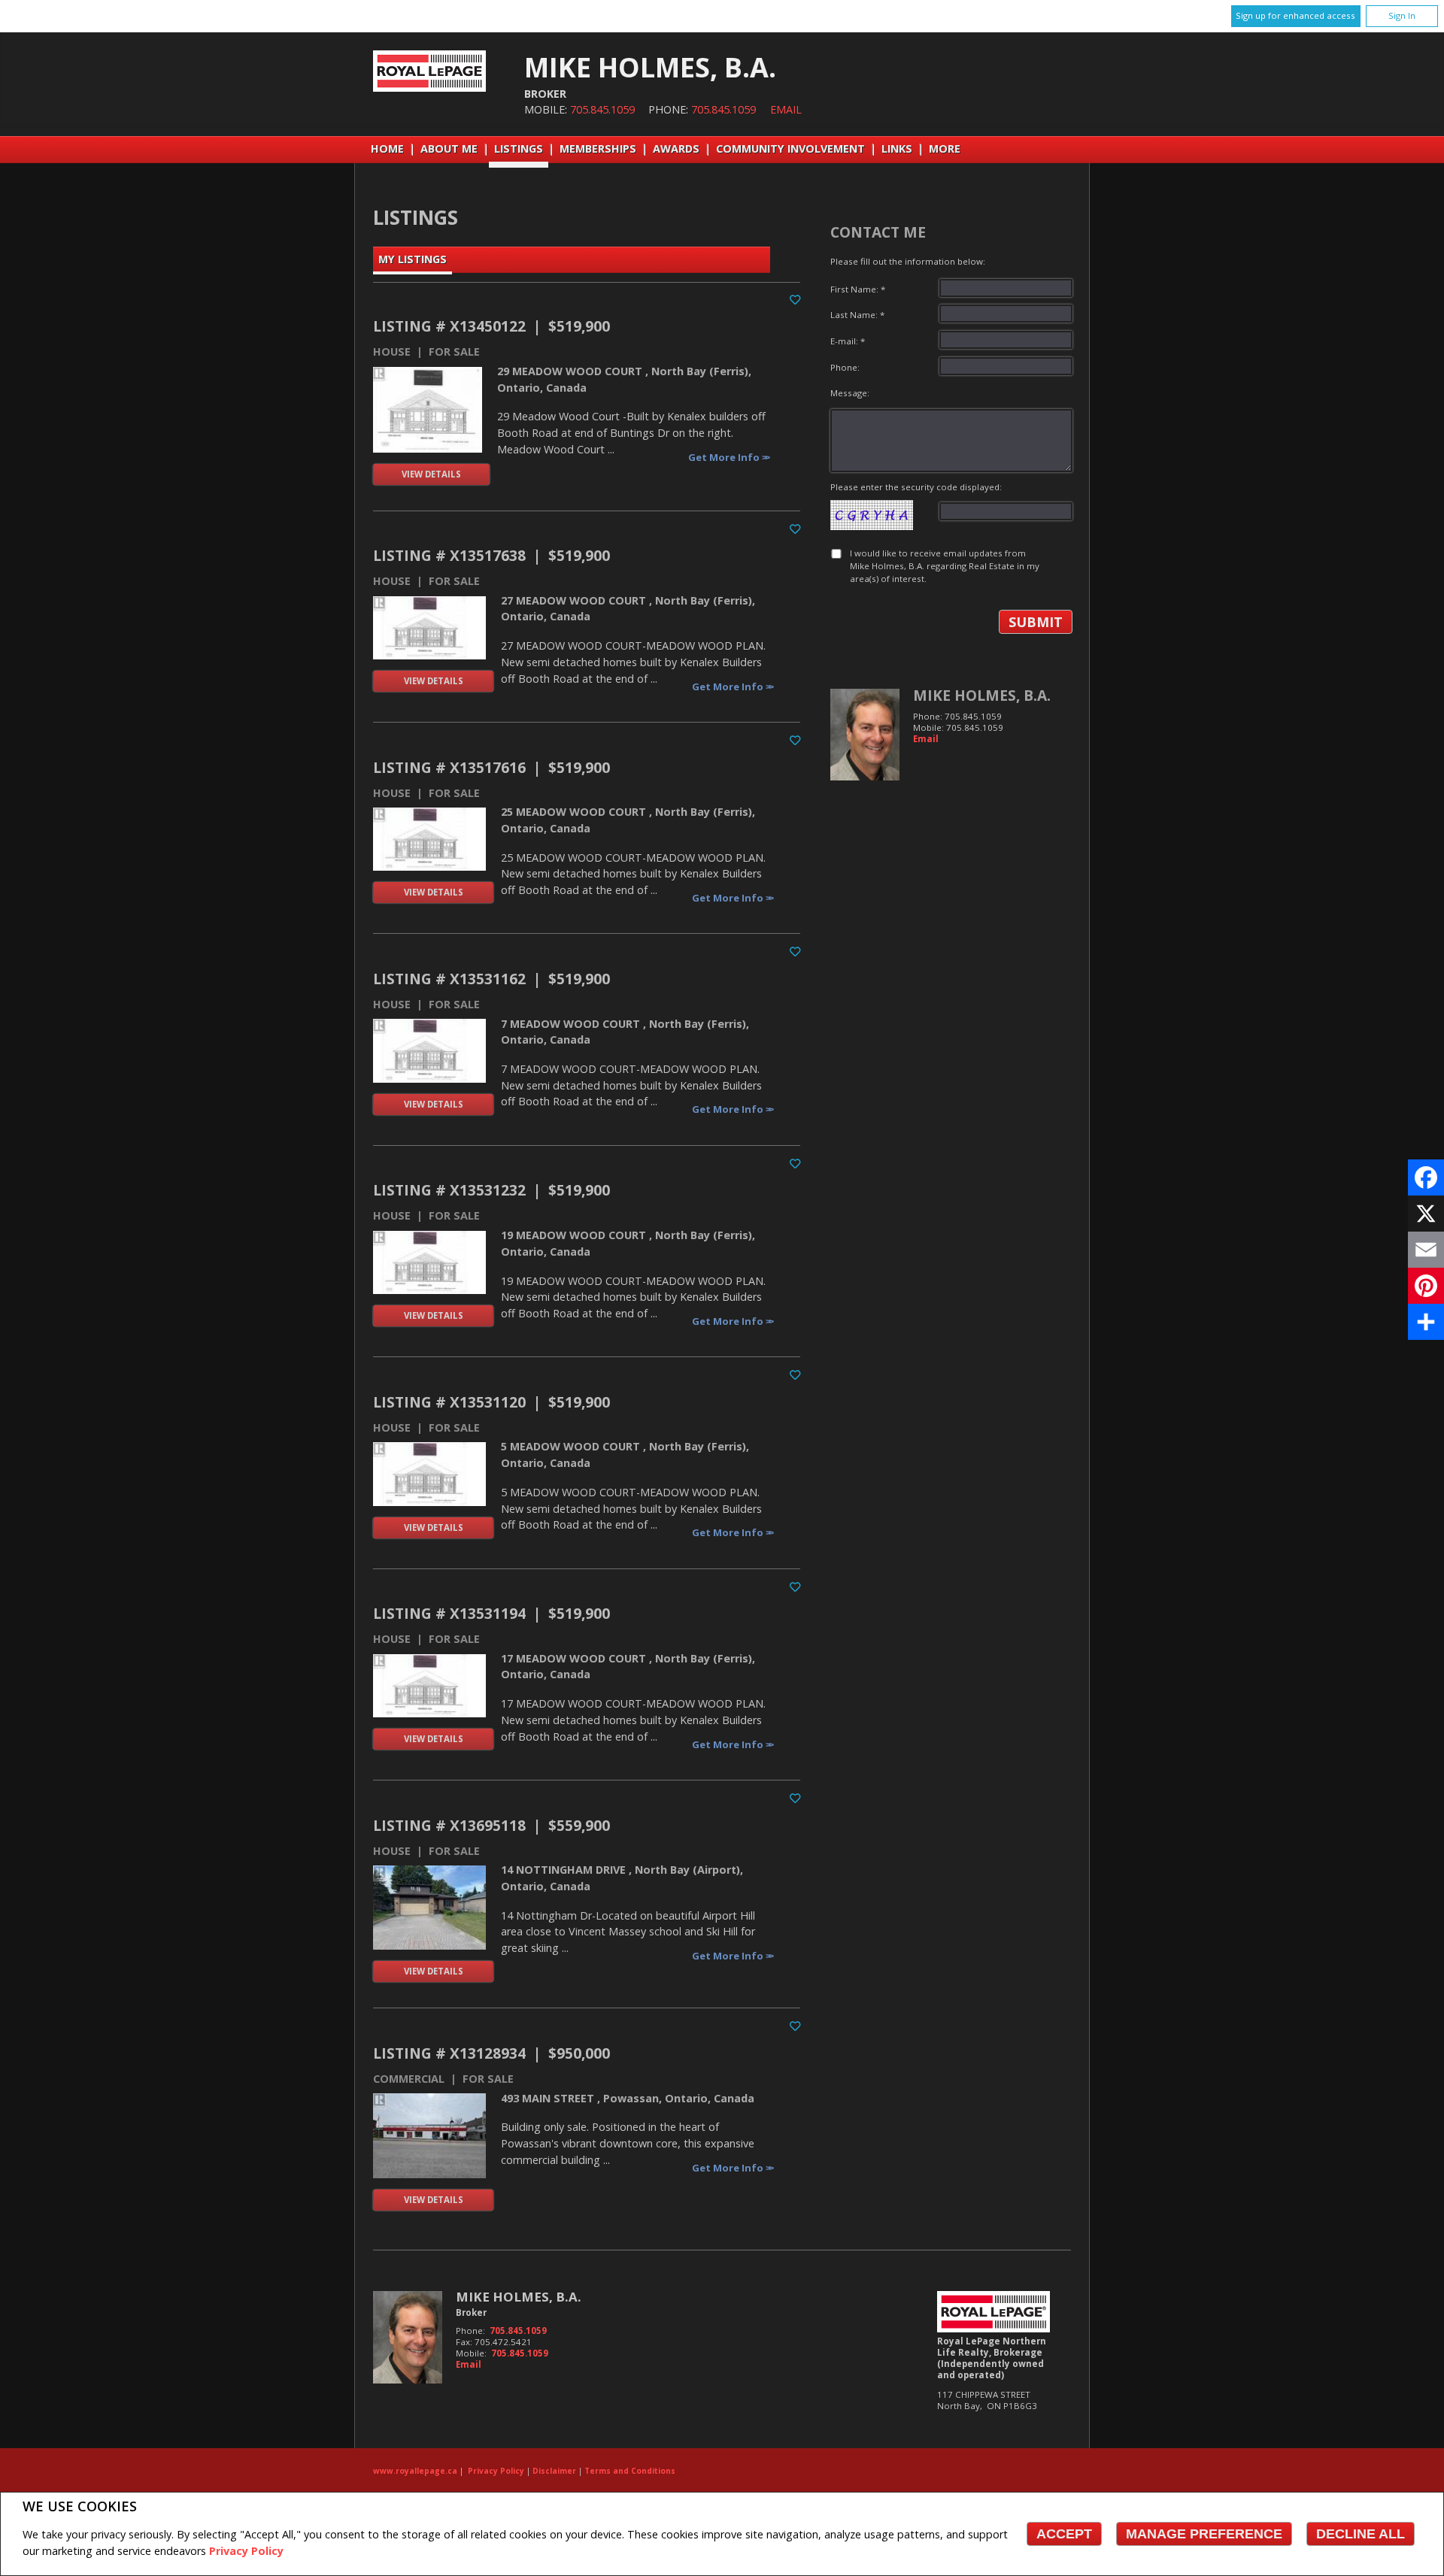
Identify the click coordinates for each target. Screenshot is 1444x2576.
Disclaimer (554, 2471)
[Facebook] (1426, 1177)
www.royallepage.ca (415, 2471)
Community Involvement (790, 148)
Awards (676, 148)
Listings (519, 148)
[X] (1426, 1214)
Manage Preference (1204, 2534)
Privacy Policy (246, 2551)
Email (786, 109)
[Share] (1426, 1322)
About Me (449, 148)
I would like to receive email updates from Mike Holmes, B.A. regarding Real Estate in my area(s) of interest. (945, 566)
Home (387, 148)
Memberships (598, 148)
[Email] (1426, 1250)
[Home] (429, 88)
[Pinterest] (1426, 1286)
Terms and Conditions (630, 2471)
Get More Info (725, 457)
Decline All (1361, 2534)
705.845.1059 (602, 109)
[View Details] (428, 410)
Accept (1064, 2534)
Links (897, 148)
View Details (431, 474)
